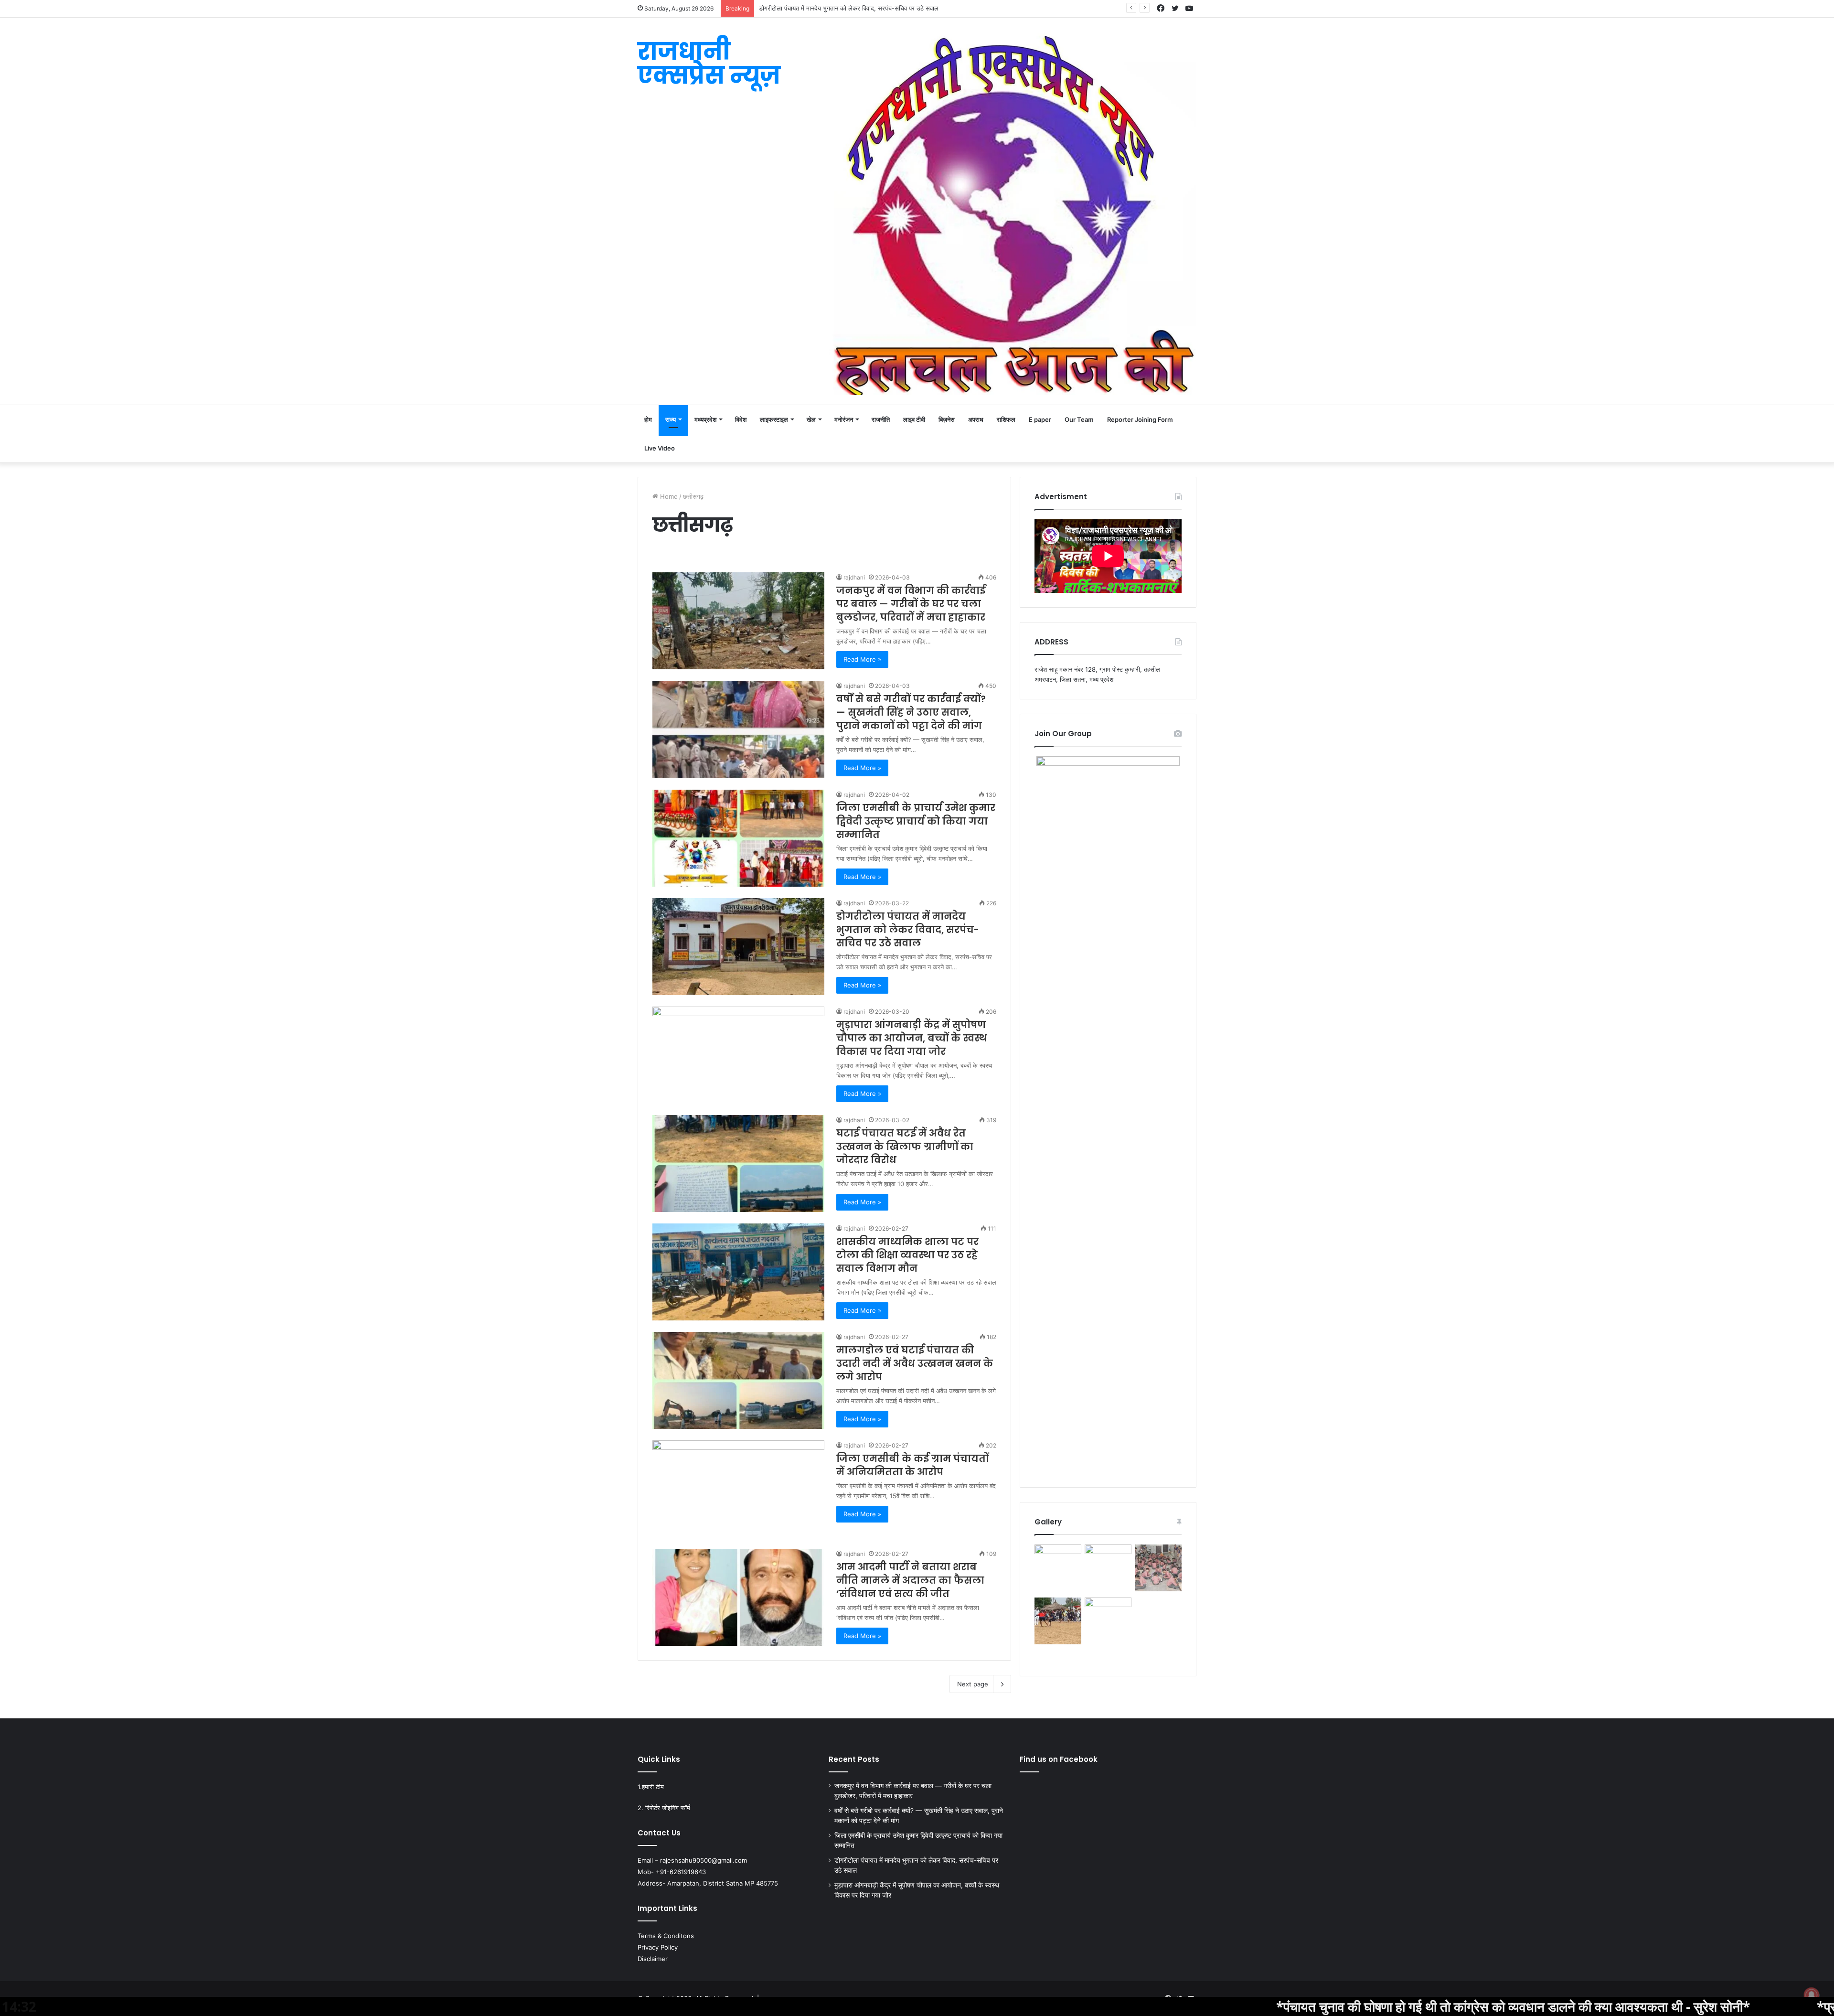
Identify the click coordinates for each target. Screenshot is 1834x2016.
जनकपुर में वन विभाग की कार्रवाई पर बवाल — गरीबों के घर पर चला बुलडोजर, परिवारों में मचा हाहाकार (911, 604)
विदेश (741, 419)
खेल (811, 419)
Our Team (1079, 419)
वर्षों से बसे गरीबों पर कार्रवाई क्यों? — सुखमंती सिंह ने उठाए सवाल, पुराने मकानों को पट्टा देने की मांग (911, 712)
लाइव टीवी (914, 419)
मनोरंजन (844, 419)
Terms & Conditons (666, 1936)
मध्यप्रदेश (705, 419)
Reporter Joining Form (1140, 419)
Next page (973, 1684)
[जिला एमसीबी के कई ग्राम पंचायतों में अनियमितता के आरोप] (738, 1489)
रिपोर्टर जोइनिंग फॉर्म (668, 1808)
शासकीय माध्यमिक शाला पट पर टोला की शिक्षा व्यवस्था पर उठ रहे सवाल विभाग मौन (907, 1255)
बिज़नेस (947, 419)
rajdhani (854, 577)
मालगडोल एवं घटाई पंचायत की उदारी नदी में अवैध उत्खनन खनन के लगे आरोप (915, 1363)
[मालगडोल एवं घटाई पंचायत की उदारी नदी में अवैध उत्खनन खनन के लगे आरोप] (738, 1380)
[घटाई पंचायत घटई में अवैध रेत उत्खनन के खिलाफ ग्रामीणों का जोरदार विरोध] (738, 1163)
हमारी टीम (653, 1787)
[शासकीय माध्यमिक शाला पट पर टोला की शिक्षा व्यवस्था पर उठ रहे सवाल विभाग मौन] (738, 1272)
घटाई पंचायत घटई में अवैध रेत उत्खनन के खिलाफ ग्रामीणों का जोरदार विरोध (905, 1147)
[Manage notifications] (1812, 1995)
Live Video (660, 448)
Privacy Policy (658, 1947)
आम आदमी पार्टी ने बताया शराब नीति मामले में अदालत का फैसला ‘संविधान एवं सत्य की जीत (910, 1580)
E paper (1040, 419)
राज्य (671, 419)
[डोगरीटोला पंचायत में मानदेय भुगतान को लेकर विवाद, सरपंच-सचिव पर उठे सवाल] (738, 947)
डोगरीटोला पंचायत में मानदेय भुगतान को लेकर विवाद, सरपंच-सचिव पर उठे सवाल (908, 930)
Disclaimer (653, 1959)
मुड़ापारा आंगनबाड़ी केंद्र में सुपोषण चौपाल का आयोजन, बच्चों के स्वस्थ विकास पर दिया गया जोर (865, 8)
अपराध (976, 419)
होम (648, 419)
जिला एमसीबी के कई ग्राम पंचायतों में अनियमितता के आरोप (912, 1465)
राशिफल (1006, 419)
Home (668, 496)
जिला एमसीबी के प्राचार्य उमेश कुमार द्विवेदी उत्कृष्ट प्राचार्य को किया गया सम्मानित (916, 821)
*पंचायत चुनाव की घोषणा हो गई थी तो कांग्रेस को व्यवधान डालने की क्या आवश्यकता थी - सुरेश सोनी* (1312, 2006)
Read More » (862, 659)
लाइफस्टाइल (774, 419)
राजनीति (881, 419)
